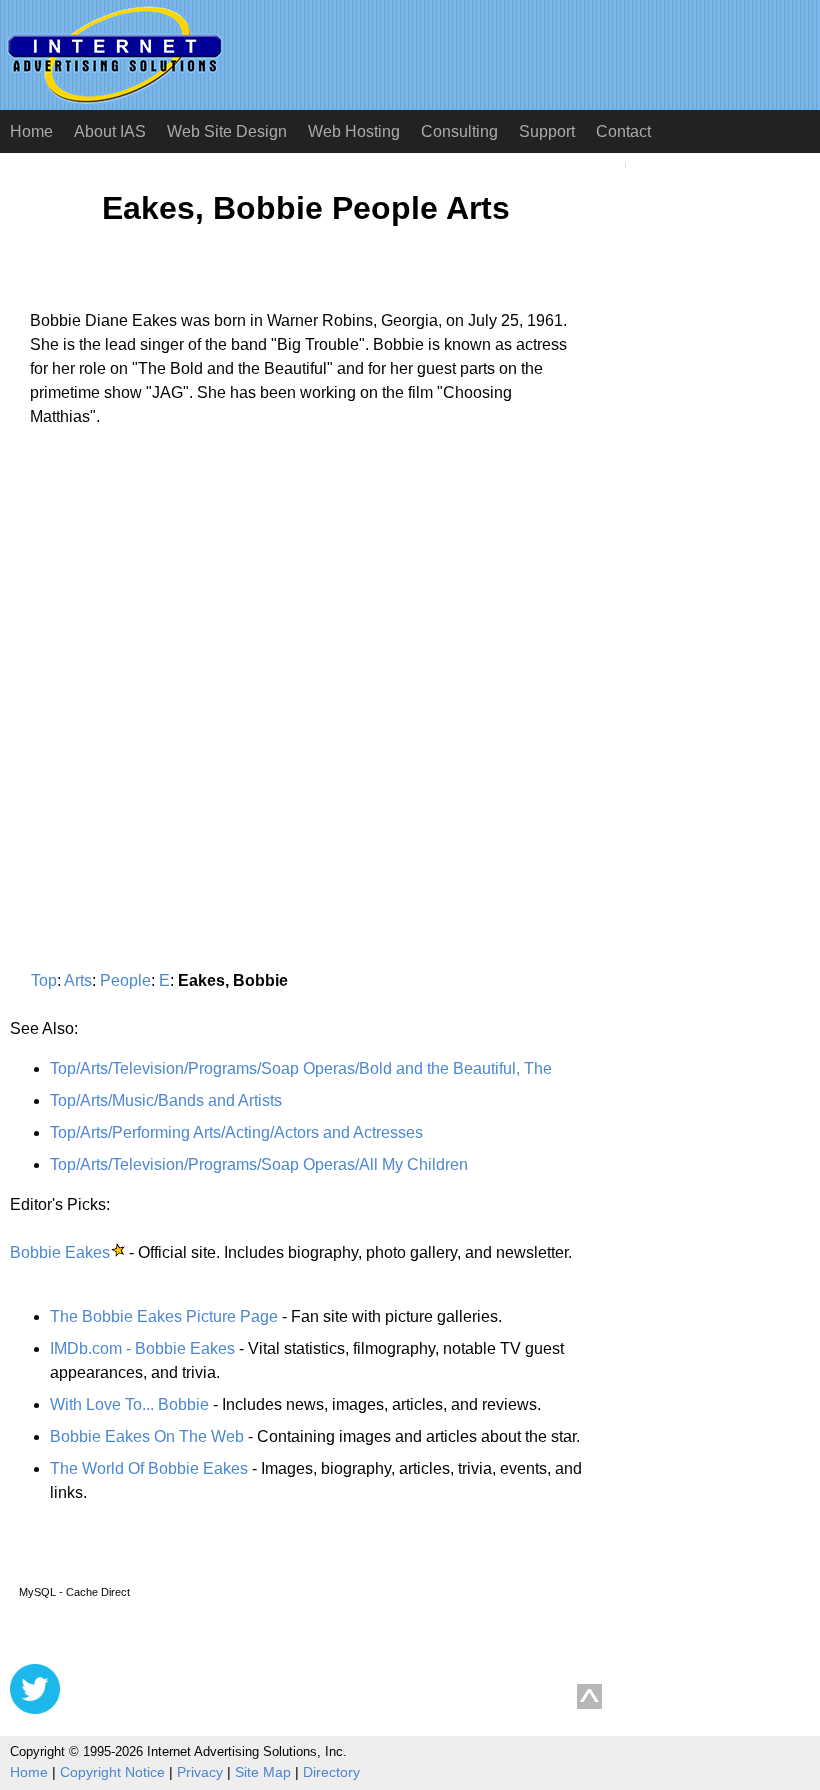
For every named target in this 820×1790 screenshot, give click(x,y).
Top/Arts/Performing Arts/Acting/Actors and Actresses (236, 1132)
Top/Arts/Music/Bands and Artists (166, 1100)
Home (31, 131)
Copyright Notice (112, 1772)
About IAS (110, 131)
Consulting (459, 131)
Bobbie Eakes (60, 1252)
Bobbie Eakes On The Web (147, 1436)
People (125, 980)
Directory (331, 1772)
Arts (78, 980)
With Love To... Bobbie (129, 1404)
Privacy (200, 1772)
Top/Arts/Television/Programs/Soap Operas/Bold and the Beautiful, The (301, 1068)
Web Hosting (354, 131)
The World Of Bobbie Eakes (149, 1468)
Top (44, 980)
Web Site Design (227, 131)
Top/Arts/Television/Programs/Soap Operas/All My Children (259, 1164)
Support (547, 131)
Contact (623, 131)
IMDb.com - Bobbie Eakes (142, 1348)
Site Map (263, 1772)
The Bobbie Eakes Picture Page (164, 1316)
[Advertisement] (178, 629)
